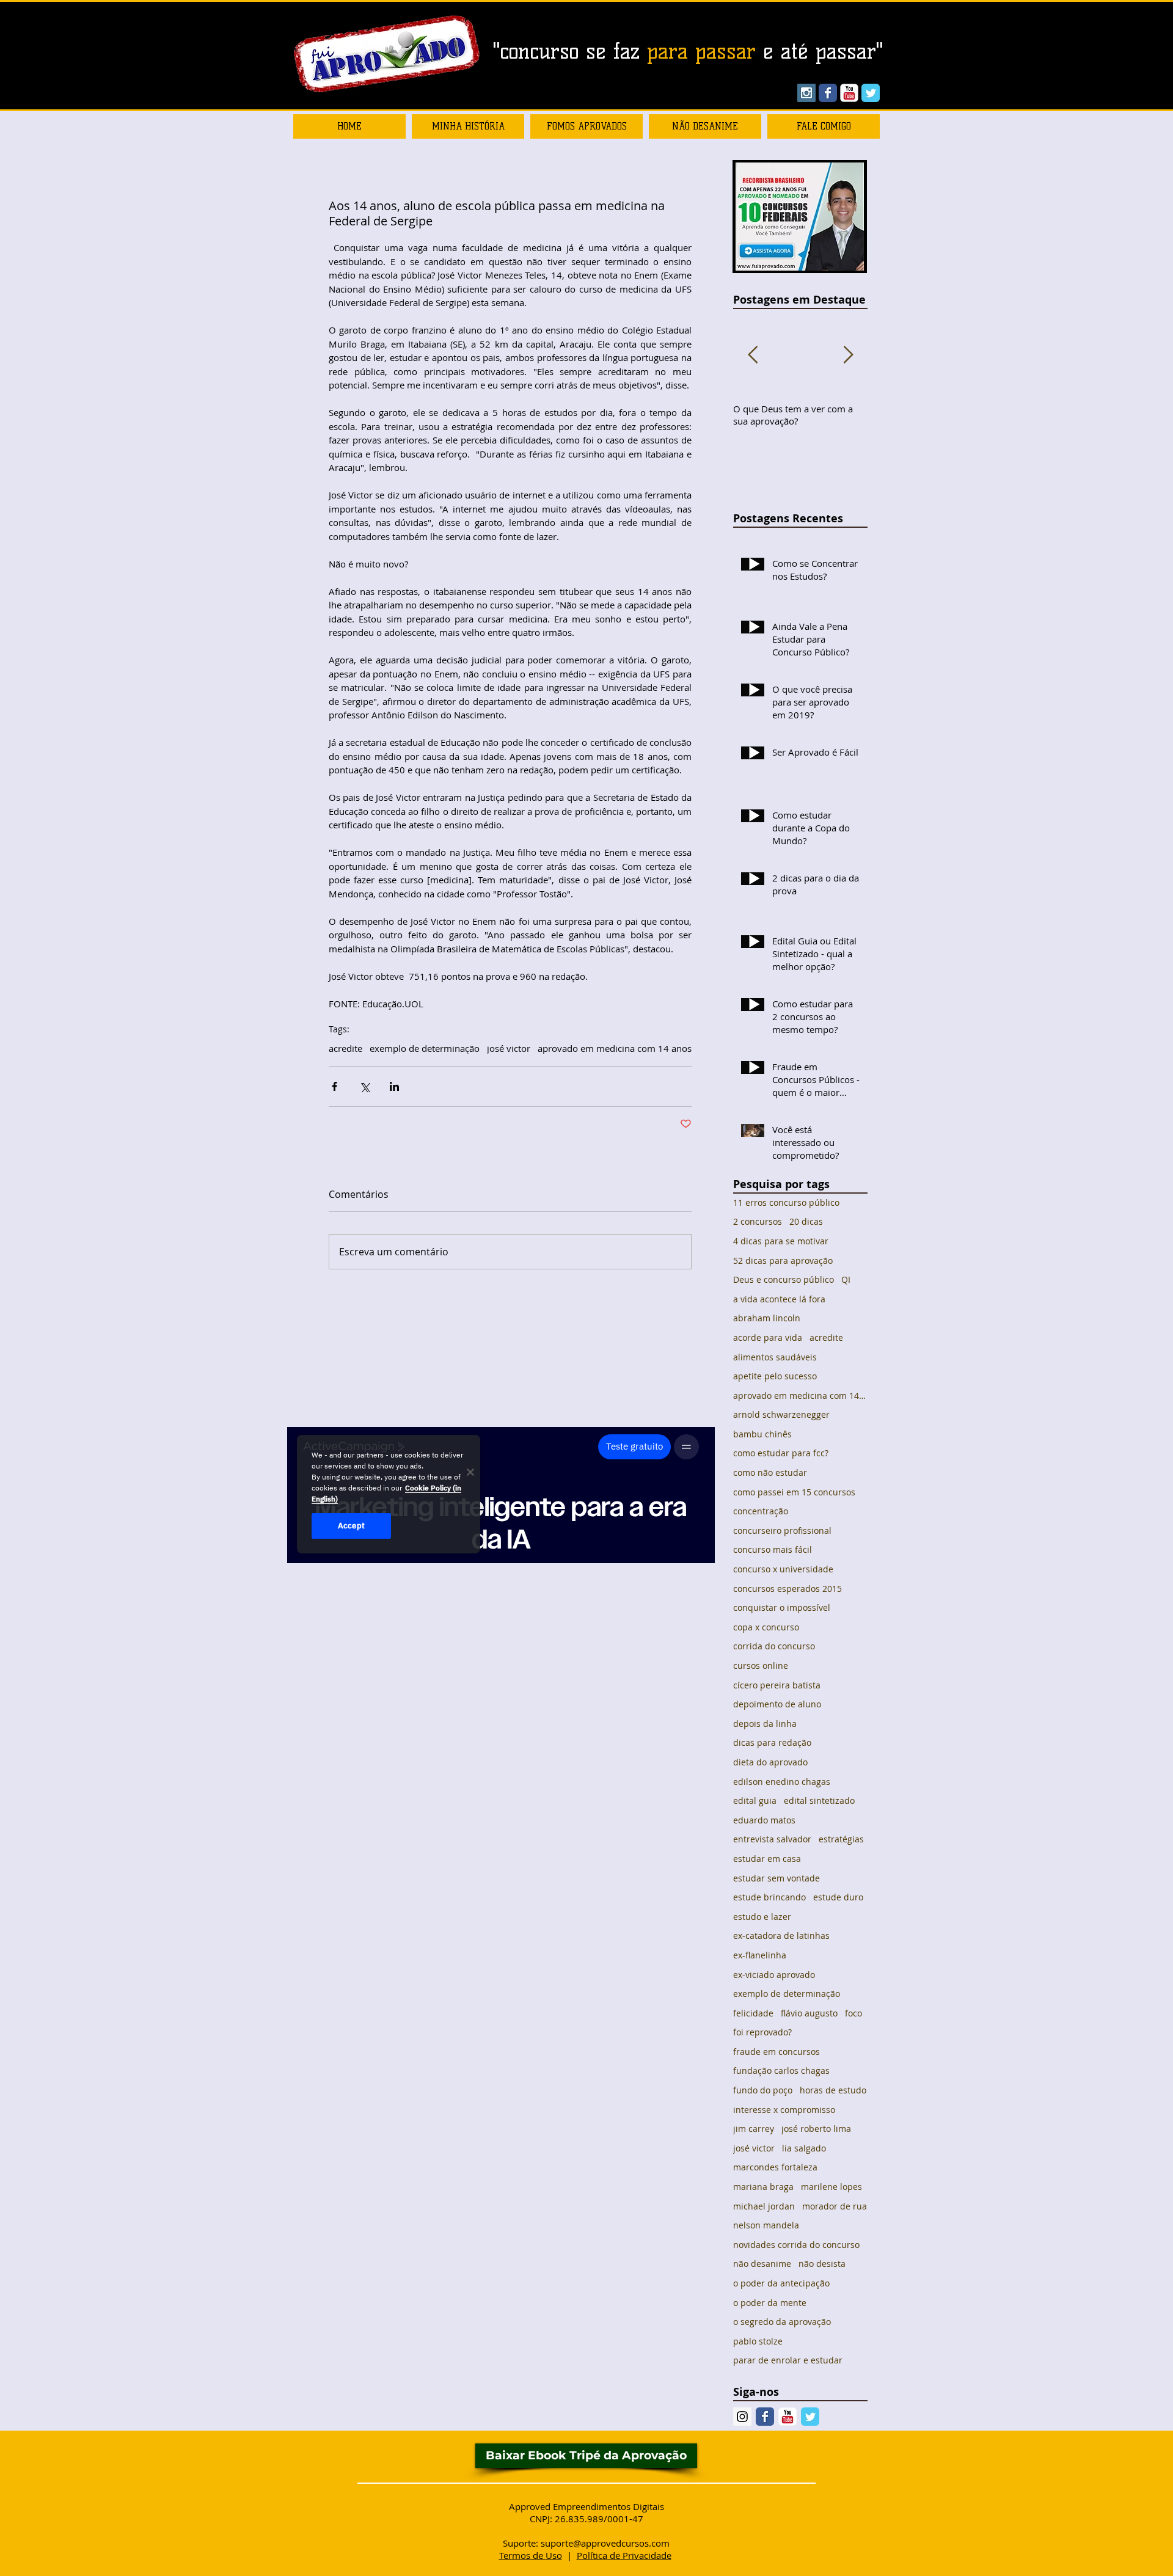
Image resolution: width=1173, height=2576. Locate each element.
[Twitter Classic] (810, 2417)
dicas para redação (772, 1742)
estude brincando (769, 1897)
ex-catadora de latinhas (781, 1936)
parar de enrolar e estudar (788, 2360)
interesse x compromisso (784, 2110)
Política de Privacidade (624, 2555)
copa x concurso (766, 1627)
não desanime (762, 2264)
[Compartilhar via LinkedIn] (394, 1086)
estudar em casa (767, 1859)
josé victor (509, 1048)
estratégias (841, 1839)
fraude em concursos (777, 2052)
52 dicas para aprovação (783, 1261)
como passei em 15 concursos (794, 1492)
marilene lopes (831, 2187)
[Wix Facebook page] (828, 93)
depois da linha (765, 1724)
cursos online (761, 1666)
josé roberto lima (816, 2129)
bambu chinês (762, 1434)
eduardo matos (764, 1820)
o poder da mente (770, 2303)
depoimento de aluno (777, 1704)
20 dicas (806, 1221)
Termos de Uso (531, 2555)
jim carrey (754, 2129)
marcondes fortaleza (775, 2167)
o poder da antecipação (781, 2283)
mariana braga (763, 2187)
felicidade (753, 2013)
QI (846, 1279)
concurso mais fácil (773, 1549)
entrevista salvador (772, 1839)
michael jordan (764, 2206)
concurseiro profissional (782, 1531)
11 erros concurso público (786, 1202)
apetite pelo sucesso (775, 1376)
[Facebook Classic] (765, 2417)
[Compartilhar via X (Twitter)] (364, 1086)
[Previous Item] (753, 355)
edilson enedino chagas (782, 1782)
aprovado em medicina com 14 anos (615, 1048)
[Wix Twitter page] (871, 93)
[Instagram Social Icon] (806, 93)
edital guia (755, 1801)
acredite (345, 1048)
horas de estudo (833, 2090)
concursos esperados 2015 (787, 1589)
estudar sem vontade (777, 1878)
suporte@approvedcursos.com (605, 2543)
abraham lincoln (767, 1318)
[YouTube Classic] (849, 93)
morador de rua (835, 2206)
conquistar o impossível (782, 1607)
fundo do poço (763, 2090)
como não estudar (770, 1472)
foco (853, 2013)
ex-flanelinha (760, 1955)
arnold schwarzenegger (781, 1414)
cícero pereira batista (777, 1685)
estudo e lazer (762, 1917)
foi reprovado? (762, 2032)
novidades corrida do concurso (796, 2245)
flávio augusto (809, 2013)
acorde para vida (768, 1337)
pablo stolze (758, 2341)
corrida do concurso (774, 1646)
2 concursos (758, 1221)
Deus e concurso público (784, 1279)
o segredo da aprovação (782, 2322)
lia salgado (804, 2148)
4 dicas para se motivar (781, 1241)
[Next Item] (848, 355)
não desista (822, 2264)
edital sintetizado (819, 1801)
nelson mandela (766, 2225)
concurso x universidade (783, 1569)
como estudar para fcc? (781, 1453)
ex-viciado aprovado (774, 1975)
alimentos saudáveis (775, 1357)
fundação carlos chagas (781, 2071)
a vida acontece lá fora (779, 1299)
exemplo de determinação (425, 1048)
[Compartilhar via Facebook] (334, 1086)
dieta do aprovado (770, 1762)
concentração (761, 1511)
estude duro (838, 1897)
